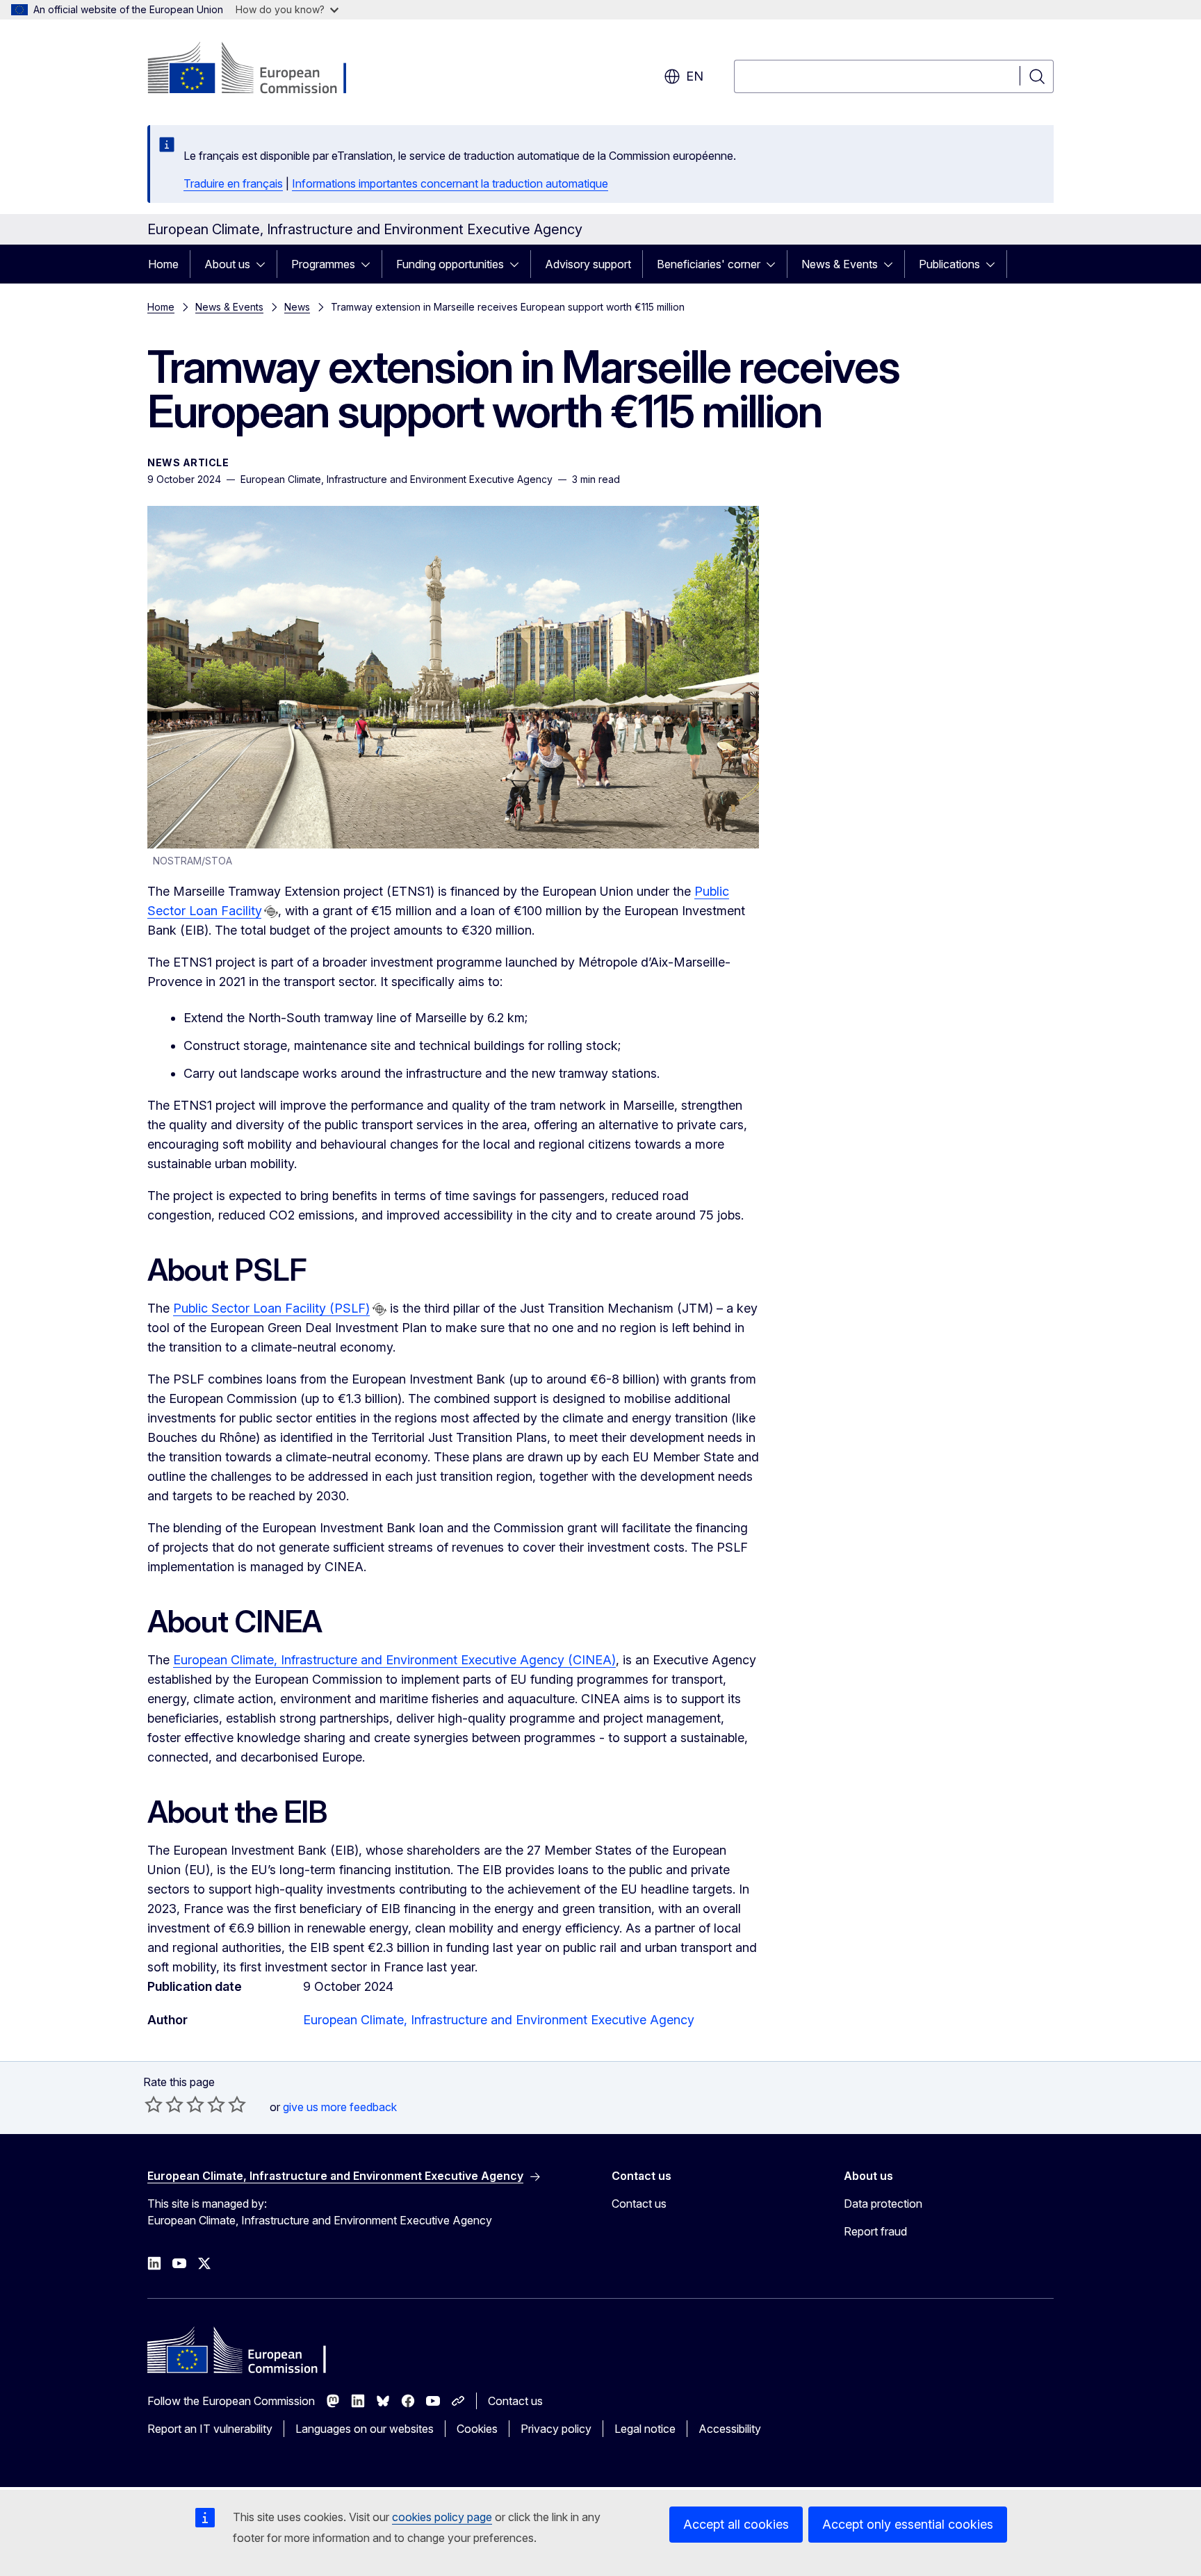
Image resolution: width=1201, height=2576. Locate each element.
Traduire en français (233, 183)
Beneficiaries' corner (709, 264)
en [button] (695, 76)
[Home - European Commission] (260, 69)
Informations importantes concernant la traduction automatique (450, 183)
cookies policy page (442, 2517)
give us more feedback (340, 2107)
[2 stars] (164, 2104)
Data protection (883, 2204)
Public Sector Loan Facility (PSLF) (271, 1308)
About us (227, 264)
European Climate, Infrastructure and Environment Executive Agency (499, 2020)
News (297, 307)
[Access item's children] (265, 264)
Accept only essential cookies (908, 2524)
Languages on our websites (365, 2429)
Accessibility (730, 2429)
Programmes (323, 264)
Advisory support (588, 264)
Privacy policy (556, 2429)
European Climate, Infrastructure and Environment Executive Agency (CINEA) (394, 1660)
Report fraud (875, 2231)
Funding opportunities (450, 264)
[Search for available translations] (271, 912)
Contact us (639, 2204)
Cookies (477, 2429)
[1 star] (154, 2104)
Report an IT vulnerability (210, 2429)
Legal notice (645, 2429)
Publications (949, 264)
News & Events (840, 264)
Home (163, 264)
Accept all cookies (736, 2524)
